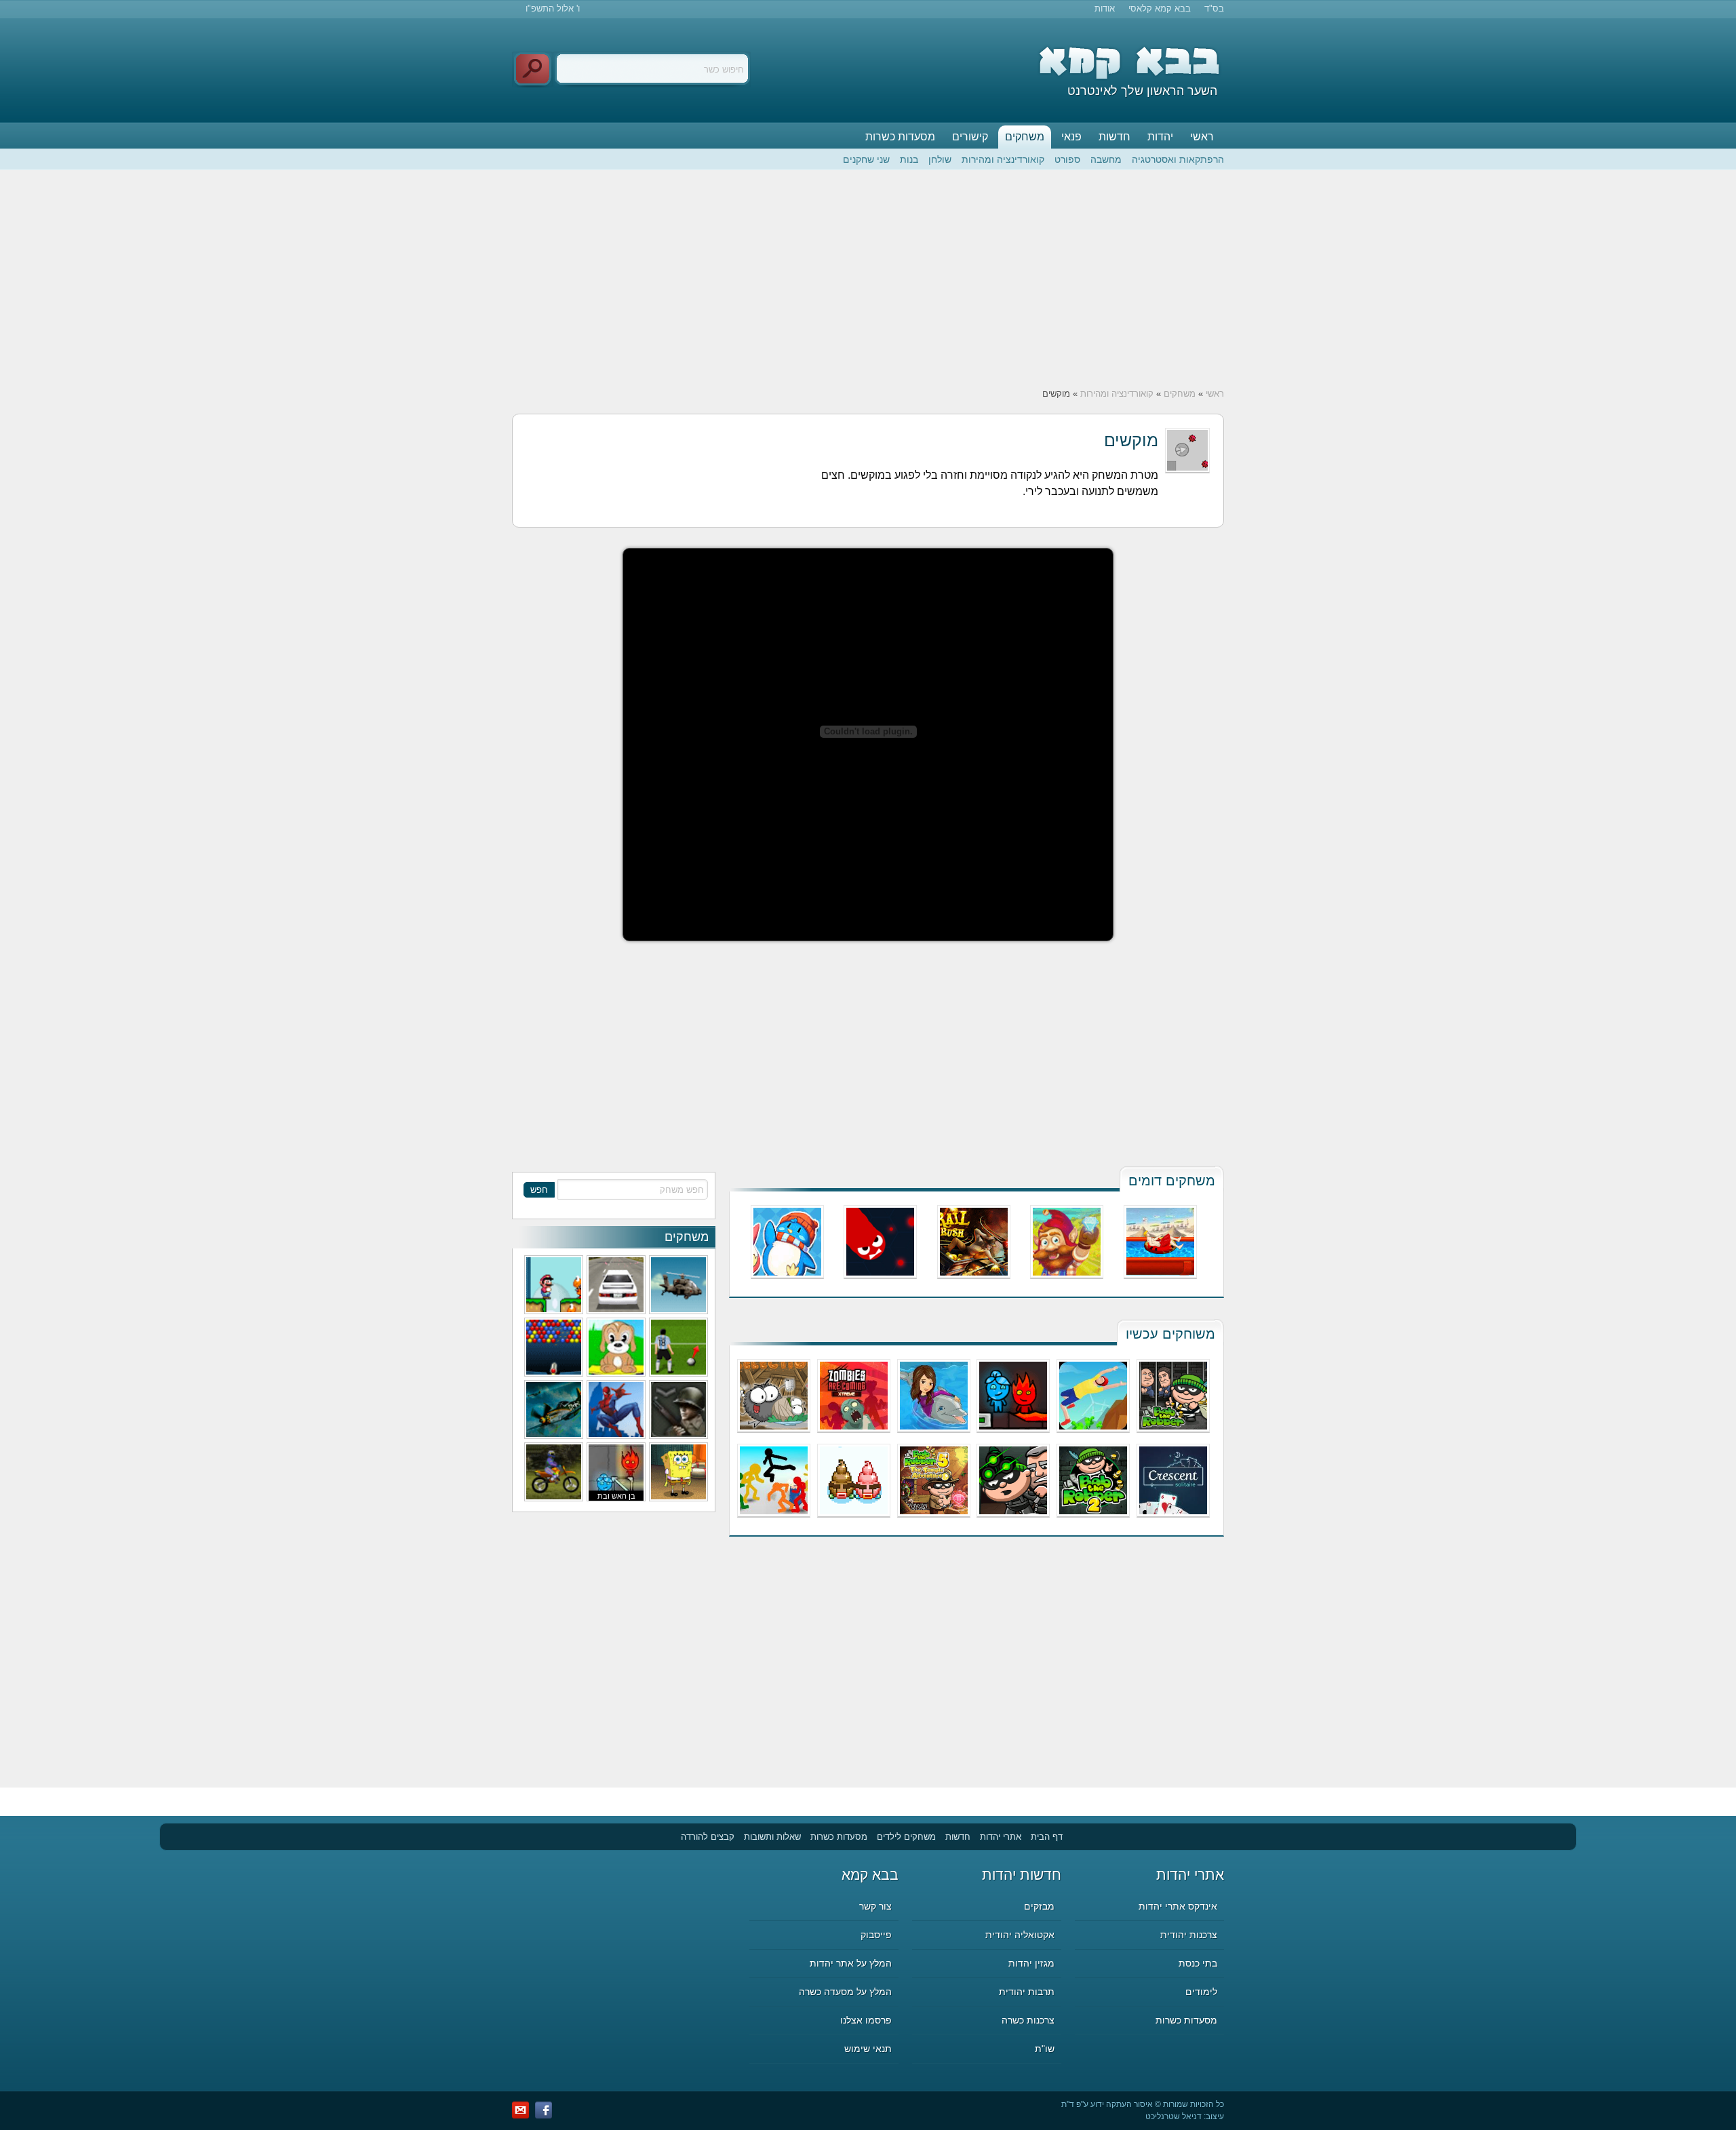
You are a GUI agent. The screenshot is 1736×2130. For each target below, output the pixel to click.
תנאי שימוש (868, 2049)
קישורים (970, 137)
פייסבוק (876, 1935)
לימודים (1201, 1992)
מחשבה (1106, 159)
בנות (909, 159)
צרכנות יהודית (1189, 1935)
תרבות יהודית (1027, 1992)
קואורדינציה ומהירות (1003, 159)
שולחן (940, 159)
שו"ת (1045, 2049)
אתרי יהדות (1001, 1837)
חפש (539, 1190)
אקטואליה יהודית (1020, 1935)
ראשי (1202, 137)
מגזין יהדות (1031, 1963)
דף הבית (1047, 1837)
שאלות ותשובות (772, 1837)
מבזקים (1039, 1906)
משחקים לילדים (906, 1837)
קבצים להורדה (708, 1837)
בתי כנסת (1198, 1963)
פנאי (1071, 137)
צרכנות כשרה (1028, 2020)
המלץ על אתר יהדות (851, 1963)
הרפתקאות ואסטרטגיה (1178, 159)
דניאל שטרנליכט (1173, 2116)
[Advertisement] (868, 279)
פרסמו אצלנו (866, 2020)
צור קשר (875, 1906)
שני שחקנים (866, 159)
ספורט (1067, 159)
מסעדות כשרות (900, 137)
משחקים (1025, 137)
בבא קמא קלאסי (1160, 8)
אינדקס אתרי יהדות (1178, 1906)
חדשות (1114, 137)
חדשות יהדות (1022, 1875)
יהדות (1160, 137)
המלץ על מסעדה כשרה (845, 1992)
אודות (1105, 8)
